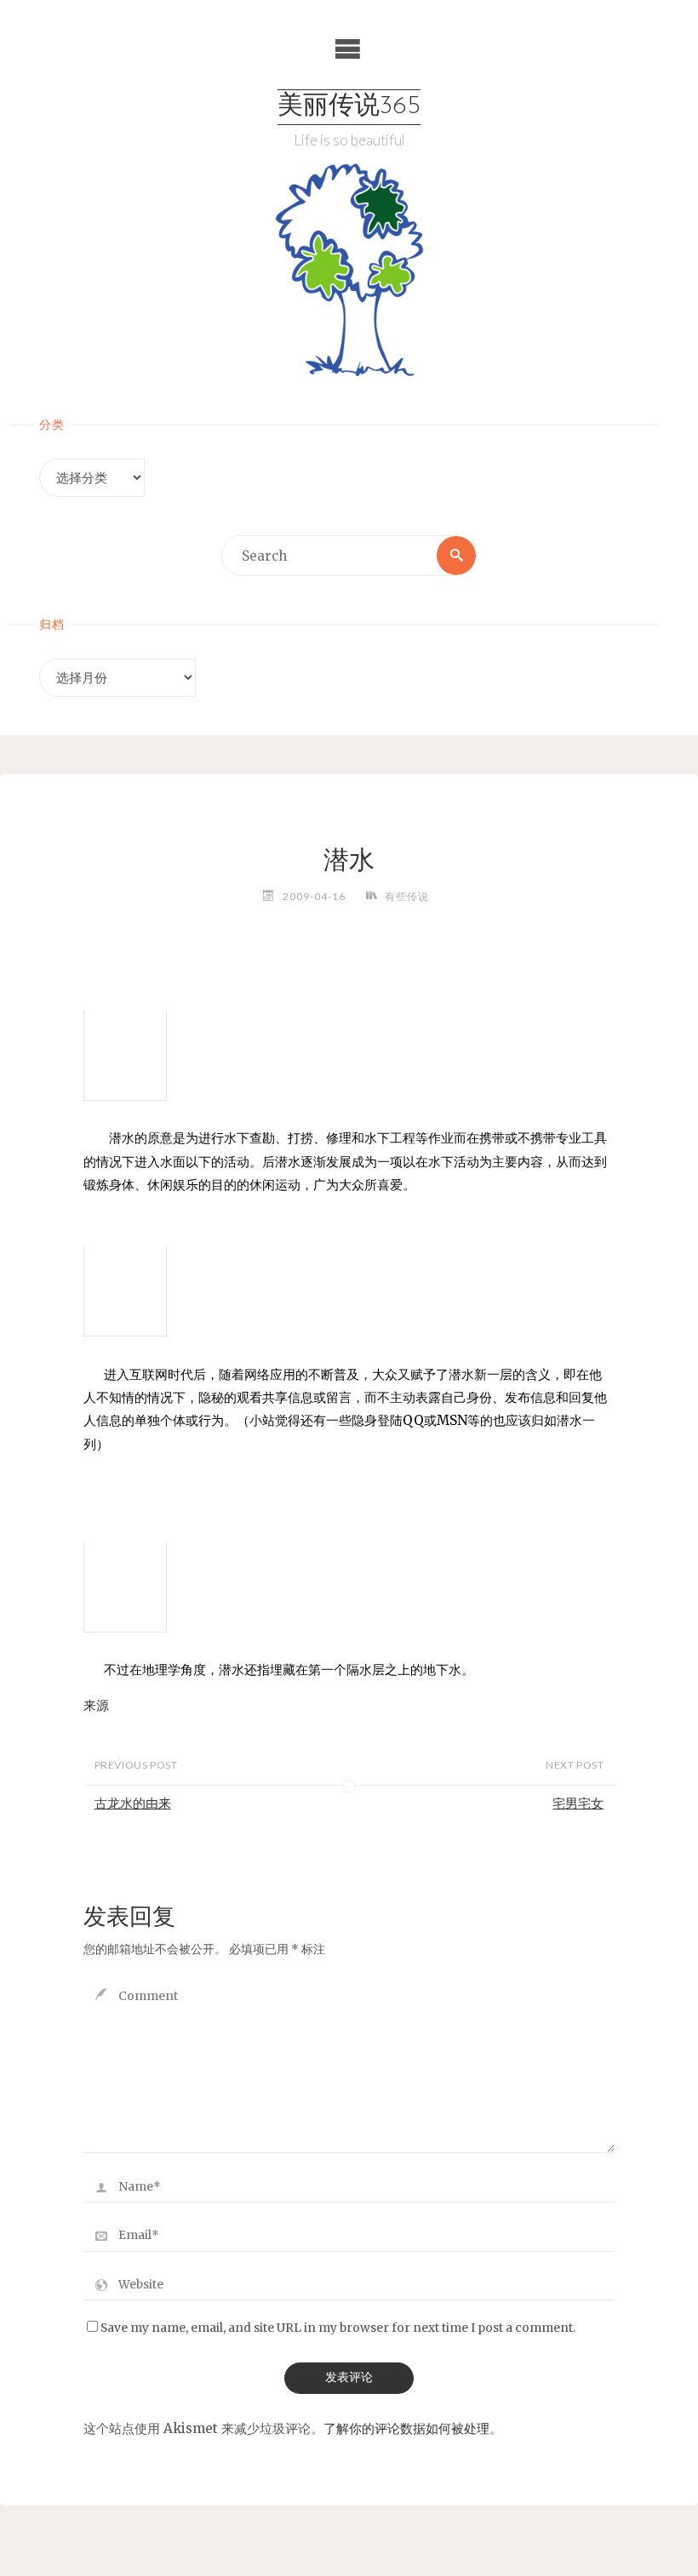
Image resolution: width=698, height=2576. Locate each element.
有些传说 (407, 896)
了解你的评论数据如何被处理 (406, 2428)
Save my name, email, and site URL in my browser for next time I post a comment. (338, 2328)
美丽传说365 (349, 107)
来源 (96, 1705)
